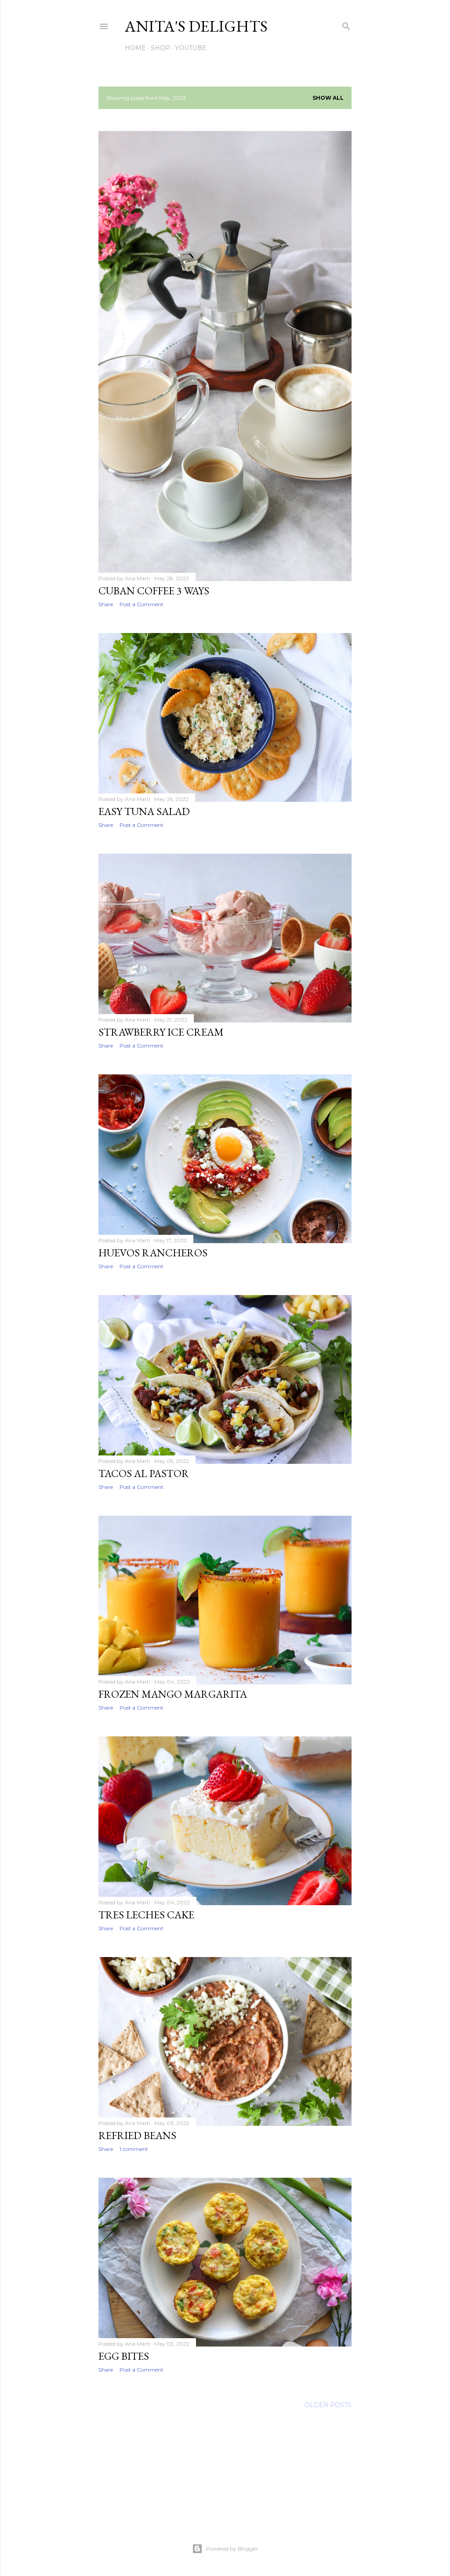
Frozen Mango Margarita (173, 1694)
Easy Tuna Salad (144, 811)
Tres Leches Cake (146, 1915)
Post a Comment (142, 604)
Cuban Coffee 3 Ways (154, 591)
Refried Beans (137, 2135)
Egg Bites (124, 2356)
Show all (328, 98)
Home (135, 48)
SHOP (160, 48)
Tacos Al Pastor (144, 1473)
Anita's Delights (196, 26)
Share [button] (106, 604)
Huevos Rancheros (153, 1253)
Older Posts (328, 2405)
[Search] (346, 24)
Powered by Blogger (232, 2549)
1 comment (134, 2149)
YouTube (191, 48)
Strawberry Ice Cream (161, 1032)
